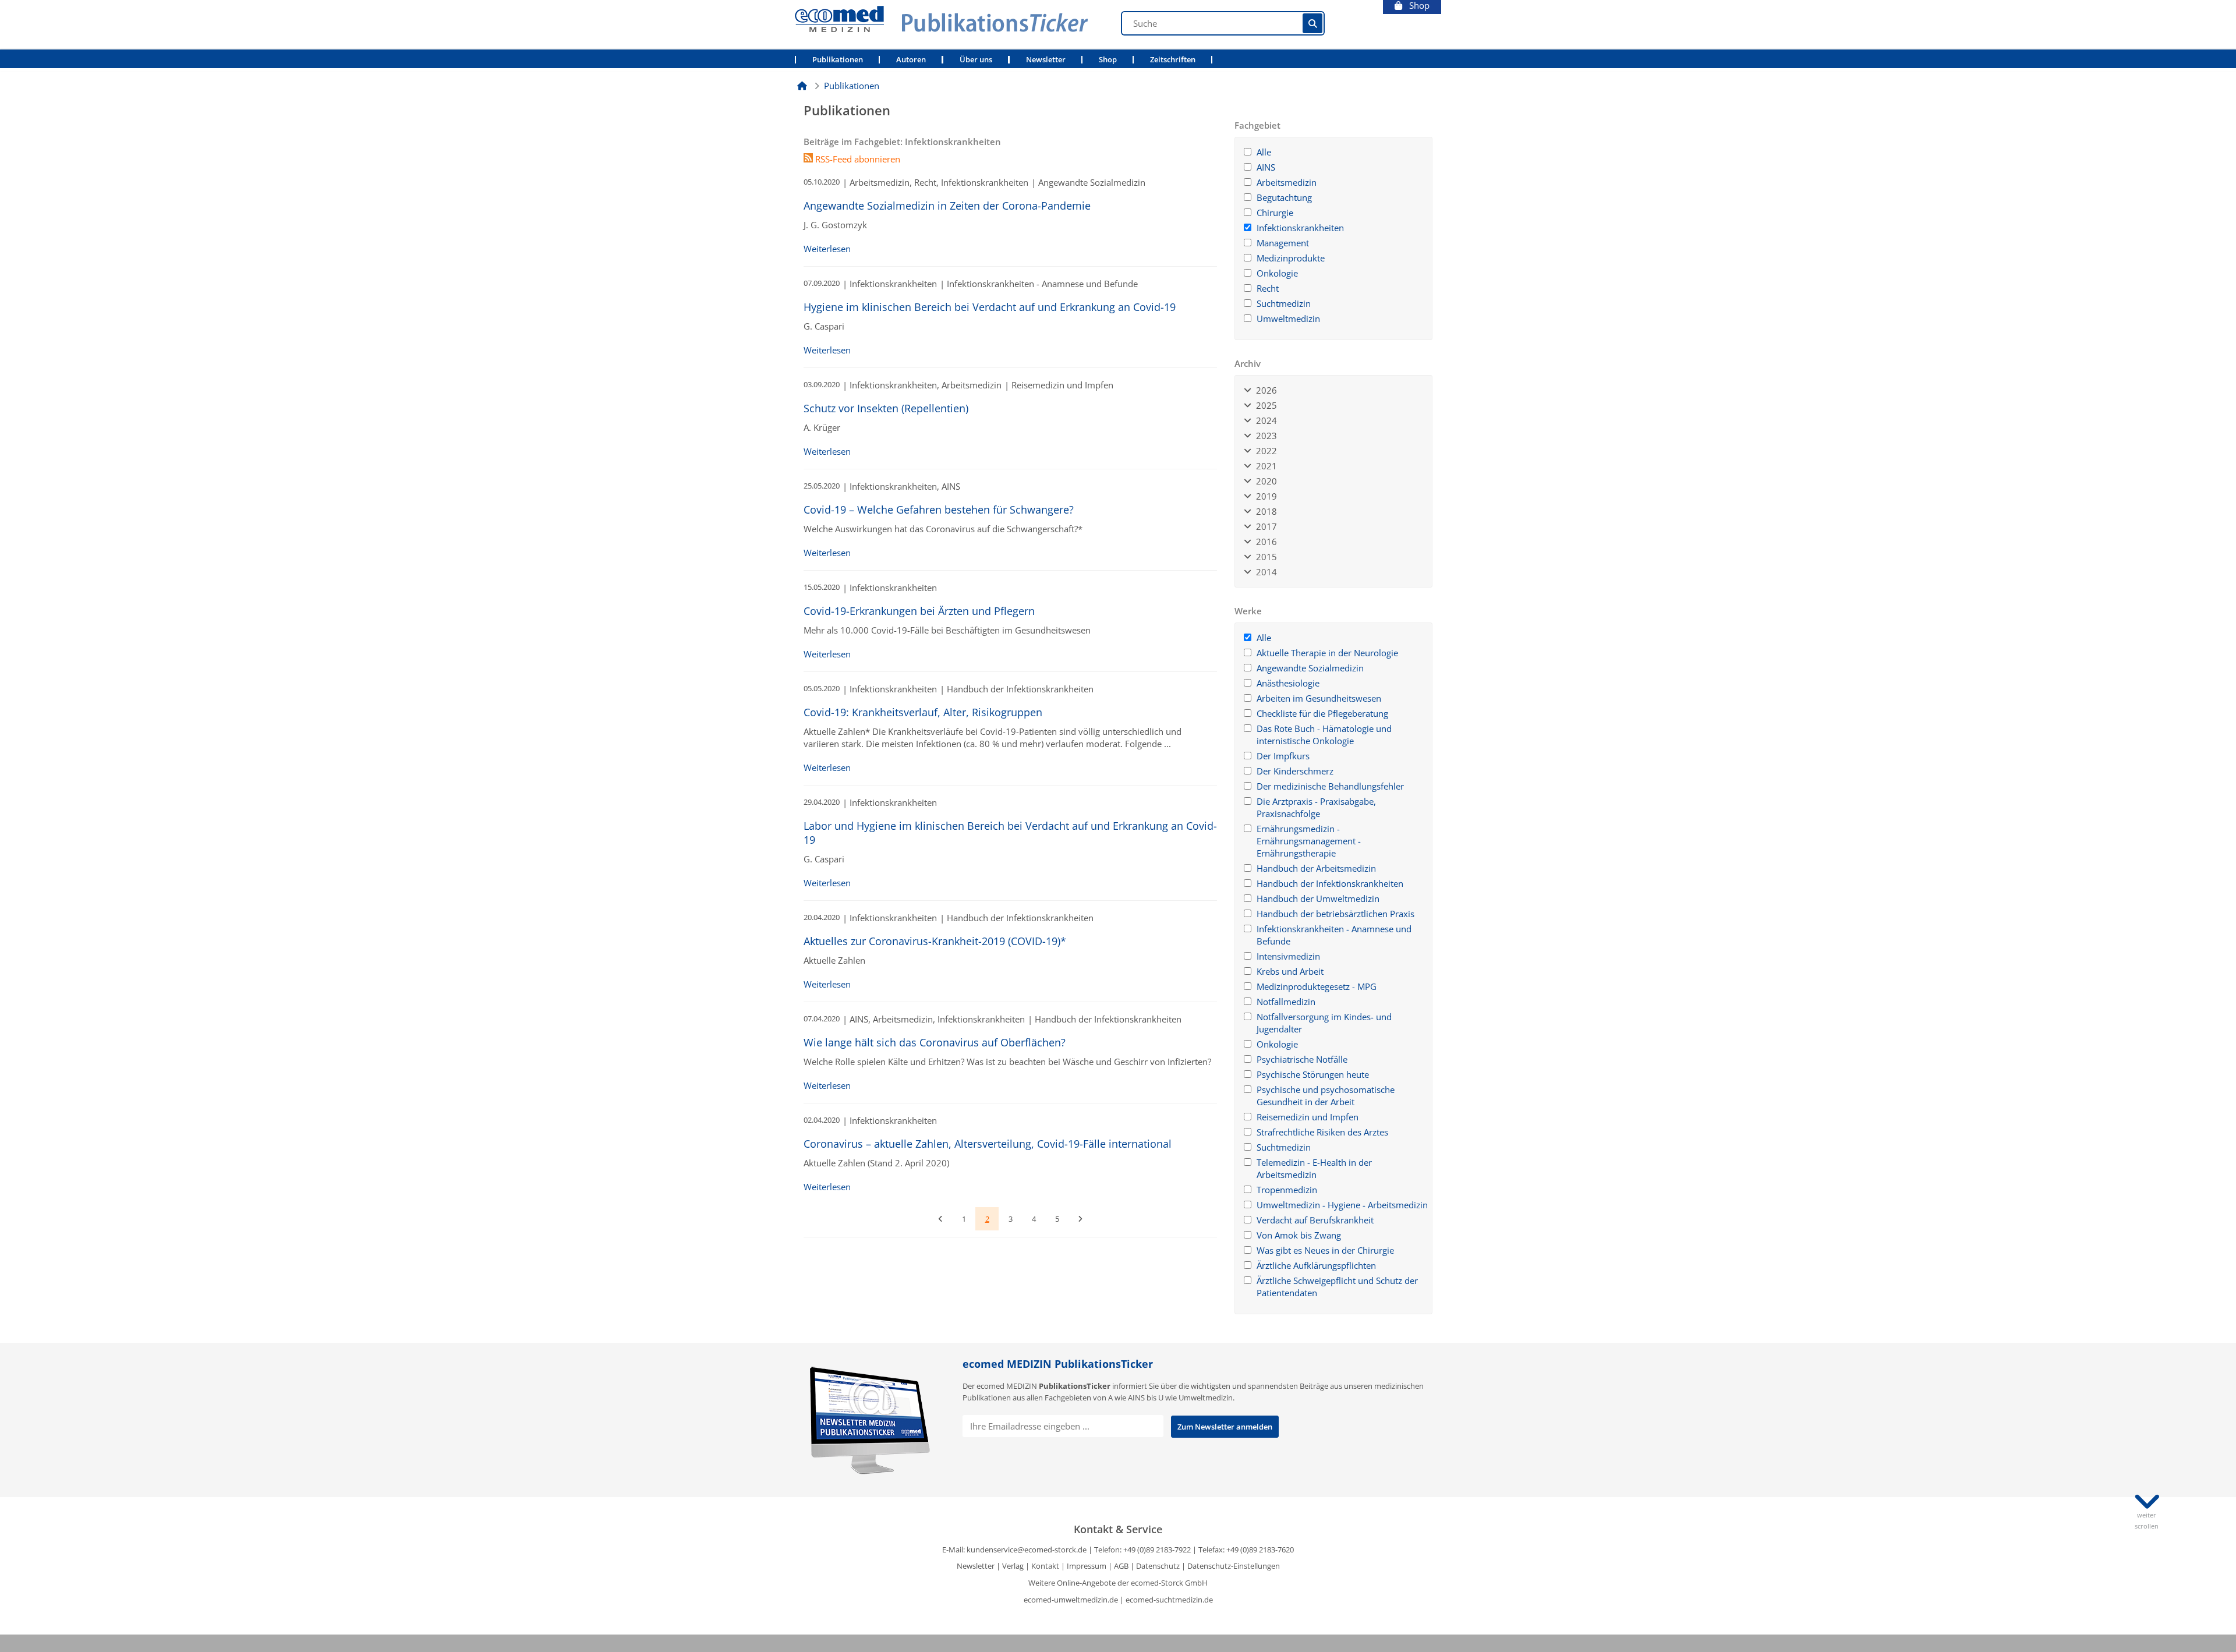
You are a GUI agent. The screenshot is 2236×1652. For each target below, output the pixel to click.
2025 (1264, 405)
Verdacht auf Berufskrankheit (1315, 1220)
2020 (1264, 481)
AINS (1266, 167)
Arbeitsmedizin (1287, 182)
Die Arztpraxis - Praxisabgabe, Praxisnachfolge (1316, 807)
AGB (1121, 1566)
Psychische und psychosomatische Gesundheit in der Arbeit (1326, 1096)
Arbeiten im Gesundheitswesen (1319, 698)
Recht (1268, 288)
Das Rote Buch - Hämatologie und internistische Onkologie (1324, 735)
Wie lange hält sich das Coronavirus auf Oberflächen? (935, 1042)
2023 (1264, 436)
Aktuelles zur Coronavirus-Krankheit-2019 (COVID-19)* (935, 941)
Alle (1264, 152)
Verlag (1013, 1566)
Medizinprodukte (1291, 258)
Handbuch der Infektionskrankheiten (1330, 883)
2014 (1264, 572)
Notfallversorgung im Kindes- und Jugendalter (1324, 1023)
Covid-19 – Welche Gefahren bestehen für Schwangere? (939, 510)
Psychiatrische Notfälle (1302, 1059)
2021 (1264, 466)
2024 (1264, 420)
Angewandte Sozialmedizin (1310, 668)
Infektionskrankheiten (1300, 228)
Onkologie (1277, 273)
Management (1283, 243)
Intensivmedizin (1288, 956)
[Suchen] (1312, 23)
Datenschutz (1158, 1566)
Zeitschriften (1173, 60)
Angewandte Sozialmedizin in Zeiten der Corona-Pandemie (947, 206)
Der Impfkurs (1283, 756)
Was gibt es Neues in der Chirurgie (1325, 1250)
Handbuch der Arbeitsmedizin (1316, 868)
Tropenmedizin (1287, 1190)
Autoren (911, 60)
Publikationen (838, 60)
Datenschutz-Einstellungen (1234, 1566)
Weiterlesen (827, 249)
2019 (1264, 496)
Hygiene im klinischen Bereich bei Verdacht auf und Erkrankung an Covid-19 (990, 307)
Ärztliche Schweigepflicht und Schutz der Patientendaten (1337, 1287)
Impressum (1087, 1566)
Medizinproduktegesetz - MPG (1317, 986)
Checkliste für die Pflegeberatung (1322, 713)
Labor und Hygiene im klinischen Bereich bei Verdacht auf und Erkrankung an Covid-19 (1010, 833)
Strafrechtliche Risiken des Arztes (1322, 1132)
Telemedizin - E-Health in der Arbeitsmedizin (1314, 1168)
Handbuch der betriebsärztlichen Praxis (1335, 914)
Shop (1416, 6)
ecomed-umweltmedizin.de (1071, 1600)
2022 (1264, 451)
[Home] (802, 86)
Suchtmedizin (1284, 303)
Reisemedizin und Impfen (1308, 1117)
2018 (1264, 511)
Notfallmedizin (1286, 1002)
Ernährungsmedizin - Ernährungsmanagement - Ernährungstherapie (1309, 841)
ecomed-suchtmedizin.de (1169, 1600)
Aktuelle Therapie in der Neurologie (1327, 653)
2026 (1264, 390)
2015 (1264, 557)
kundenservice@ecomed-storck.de (1027, 1550)
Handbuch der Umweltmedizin (1318, 898)
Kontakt (1045, 1566)
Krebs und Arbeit (1290, 971)
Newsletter (1046, 60)
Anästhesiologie (1288, 683)
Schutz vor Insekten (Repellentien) (886, 408)
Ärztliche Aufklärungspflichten (1316, 1265)
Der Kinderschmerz (1295, 771)
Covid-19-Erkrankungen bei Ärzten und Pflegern (919, 611)
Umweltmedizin (1288, 319)
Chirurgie (1275, 213)
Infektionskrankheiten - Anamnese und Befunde (1334, 935)
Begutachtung (1284, 197)
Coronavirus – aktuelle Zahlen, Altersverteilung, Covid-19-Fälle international (988, 1144)
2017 (1264, 526)
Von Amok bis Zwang (1299, 1235)
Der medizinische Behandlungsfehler (1330, 786)
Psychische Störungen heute (1313, 1074)
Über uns (976, 60)
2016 (1264, 542)
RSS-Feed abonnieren (857, 159)
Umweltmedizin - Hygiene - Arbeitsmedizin (1342, 1205)
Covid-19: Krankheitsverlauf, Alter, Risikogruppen (923, 712)
